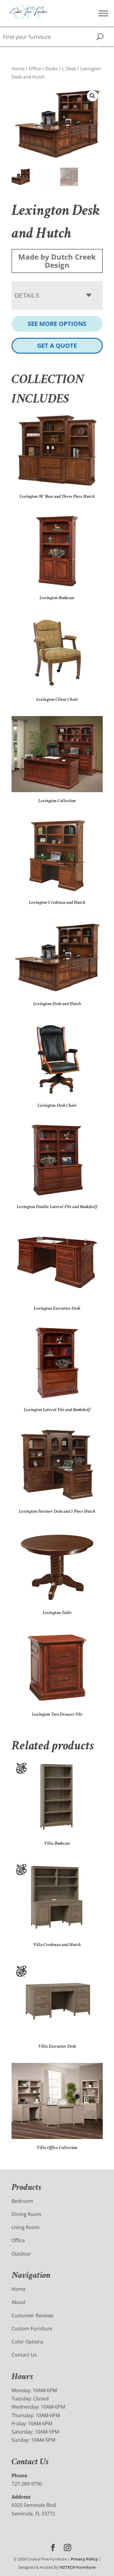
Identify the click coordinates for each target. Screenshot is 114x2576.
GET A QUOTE (57, 346)
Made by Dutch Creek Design (57, 261)
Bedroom (22, 2201)
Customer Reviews (33, 2316)
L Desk (69, 68)
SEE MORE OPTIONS (57, 324)
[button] (92, 96)
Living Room (26, 2227)
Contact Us (24, 2355)
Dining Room (26, 2214)
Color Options (28, 2342)
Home (18, 68)
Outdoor (21, 2254)
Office (35, 68)
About (19, 2302)
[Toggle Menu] (103, 13)
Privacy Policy (84, 2559)
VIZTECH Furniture (78, 2567)
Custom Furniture (32, 2329)
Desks (52, 68)
